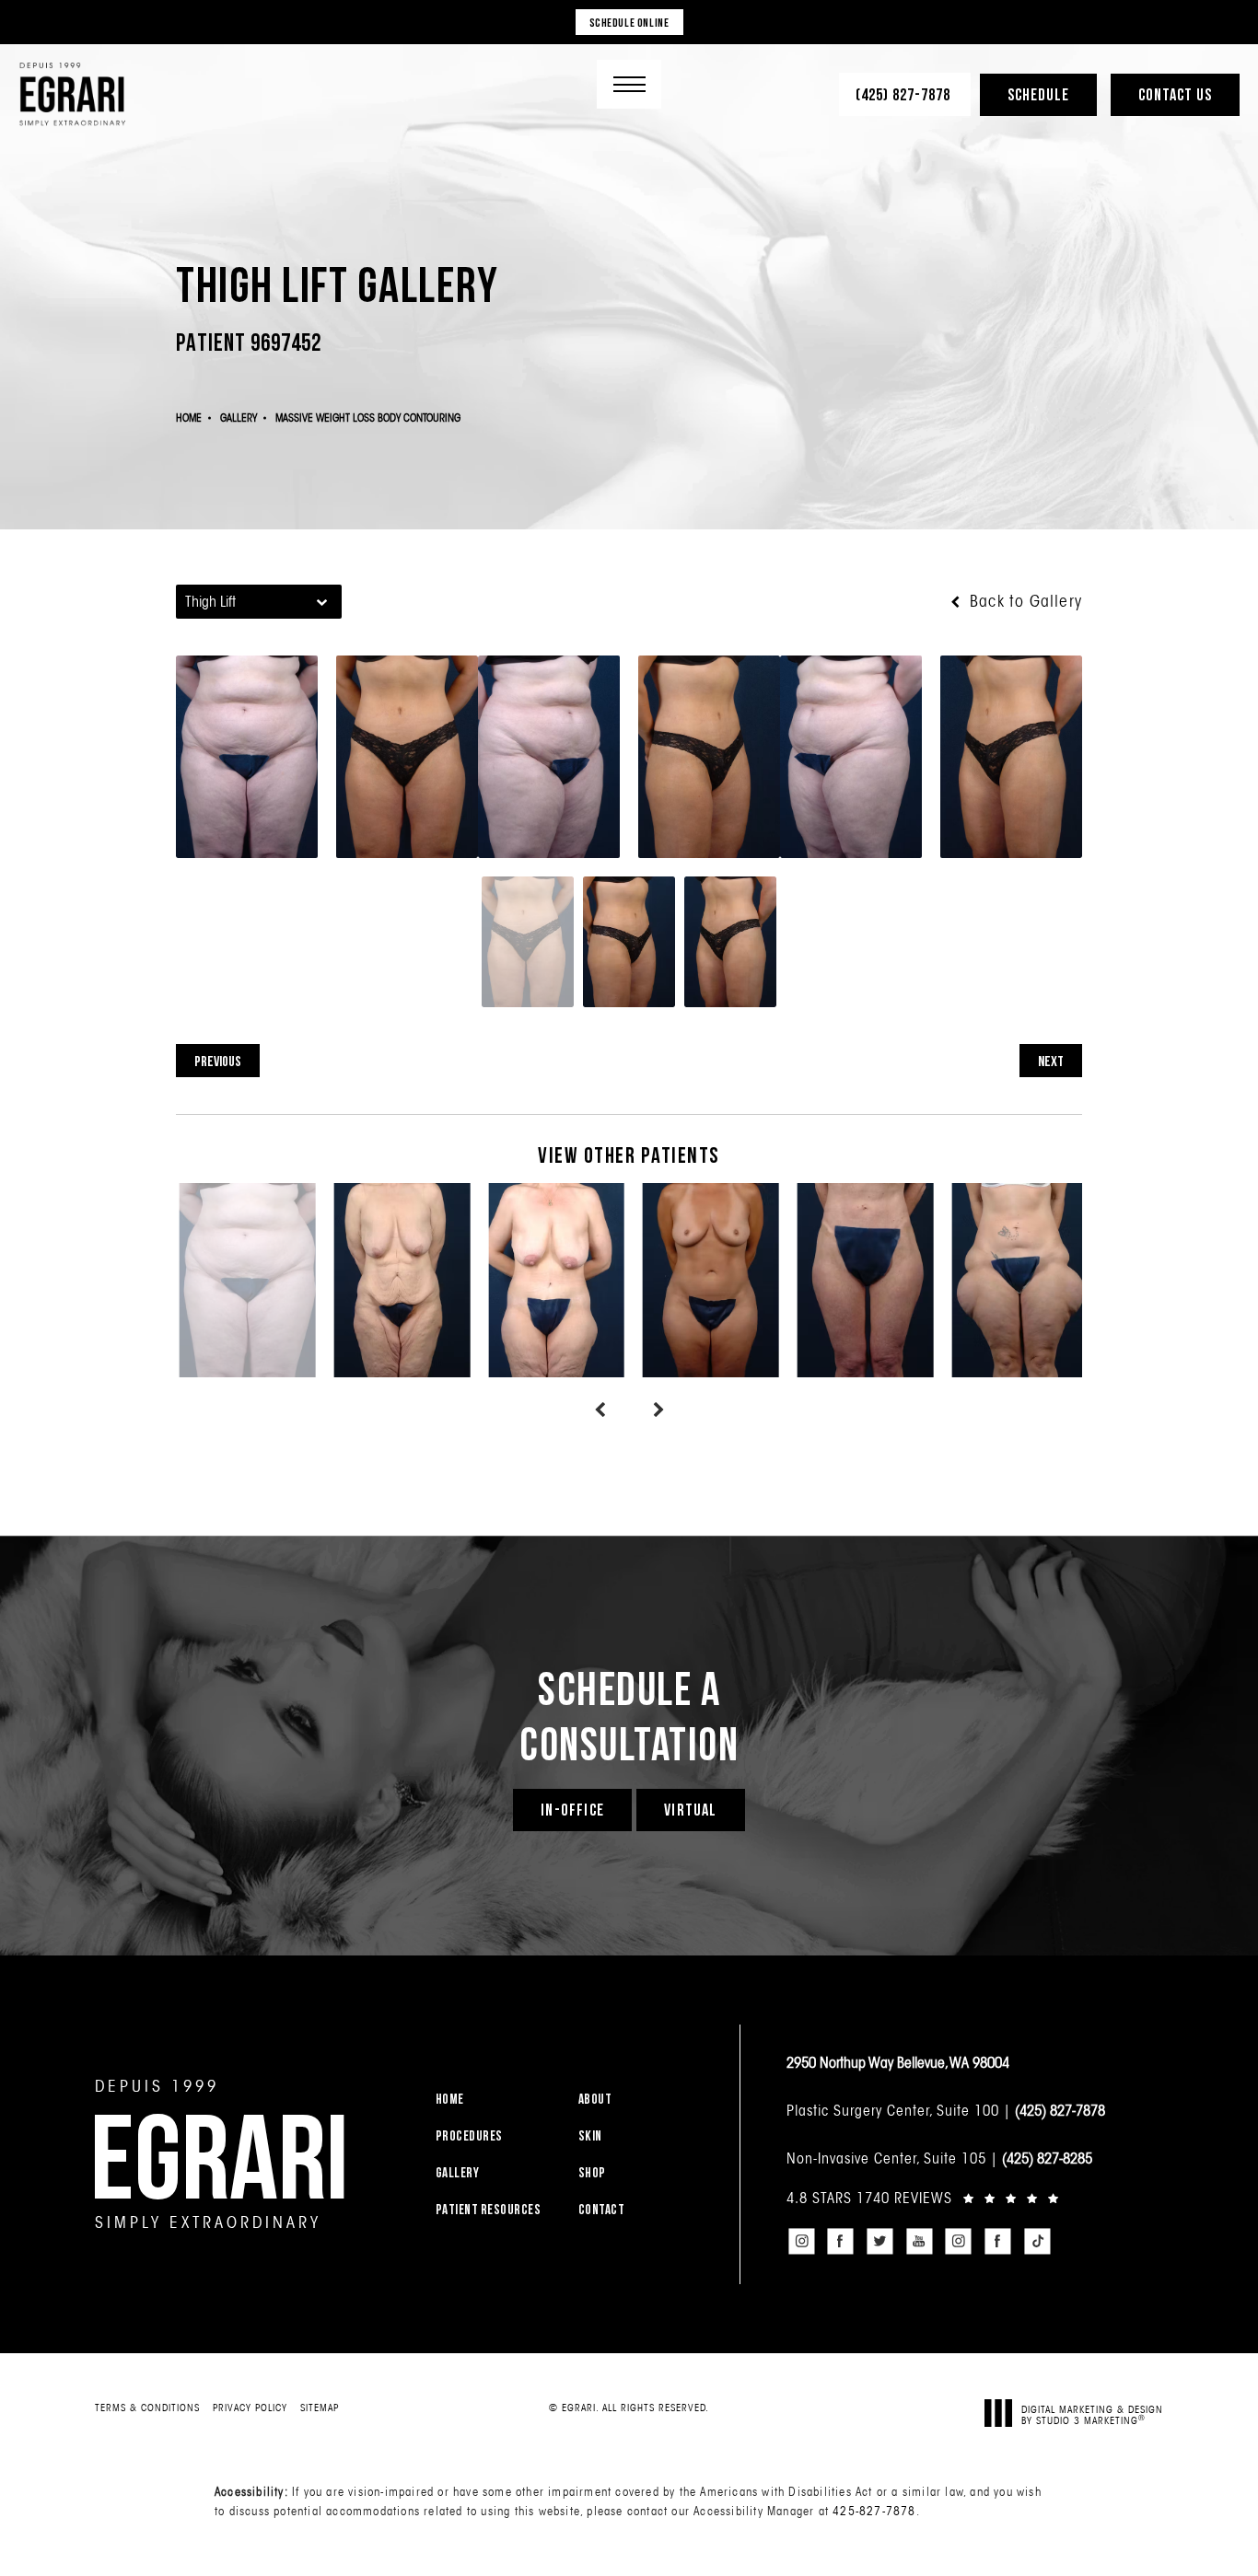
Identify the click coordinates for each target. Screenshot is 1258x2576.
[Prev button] (600, 1410)
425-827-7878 (874, 2511)
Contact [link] (602, 2209)
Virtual (690, 1810)
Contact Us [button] (1175, 94)
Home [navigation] (189, 418)
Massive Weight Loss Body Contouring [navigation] (368, 418)
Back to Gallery (1024, 601)
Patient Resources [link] (489, 2209)
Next (1051, 1061)
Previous (218, 1061)
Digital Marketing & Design (1092, 2414)
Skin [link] (590, 2135)
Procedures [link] (469, 2135)
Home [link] (450, 2099)
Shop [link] (592, 2172)
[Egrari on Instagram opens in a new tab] (801, 2242)
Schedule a (629, 1715)
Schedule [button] (1038, 94)
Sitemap (320, 2408)
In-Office (572, 1810)
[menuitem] (495, 2099)
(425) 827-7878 (1060, 2110)
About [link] (595, 2099)
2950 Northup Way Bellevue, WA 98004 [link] (898, 2062)
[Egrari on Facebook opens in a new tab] (841, 2242)
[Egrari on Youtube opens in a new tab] (919, 2242)
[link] (905, 94)
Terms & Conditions (147, 2408)
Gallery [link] (458, 2172)
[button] (629, 84)
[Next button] (658, 1410)
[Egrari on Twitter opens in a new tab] (879, 2242)
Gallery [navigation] (239, 418)
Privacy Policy (250, 2408)
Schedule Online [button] (629, 22)
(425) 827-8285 (1047, 2158)
